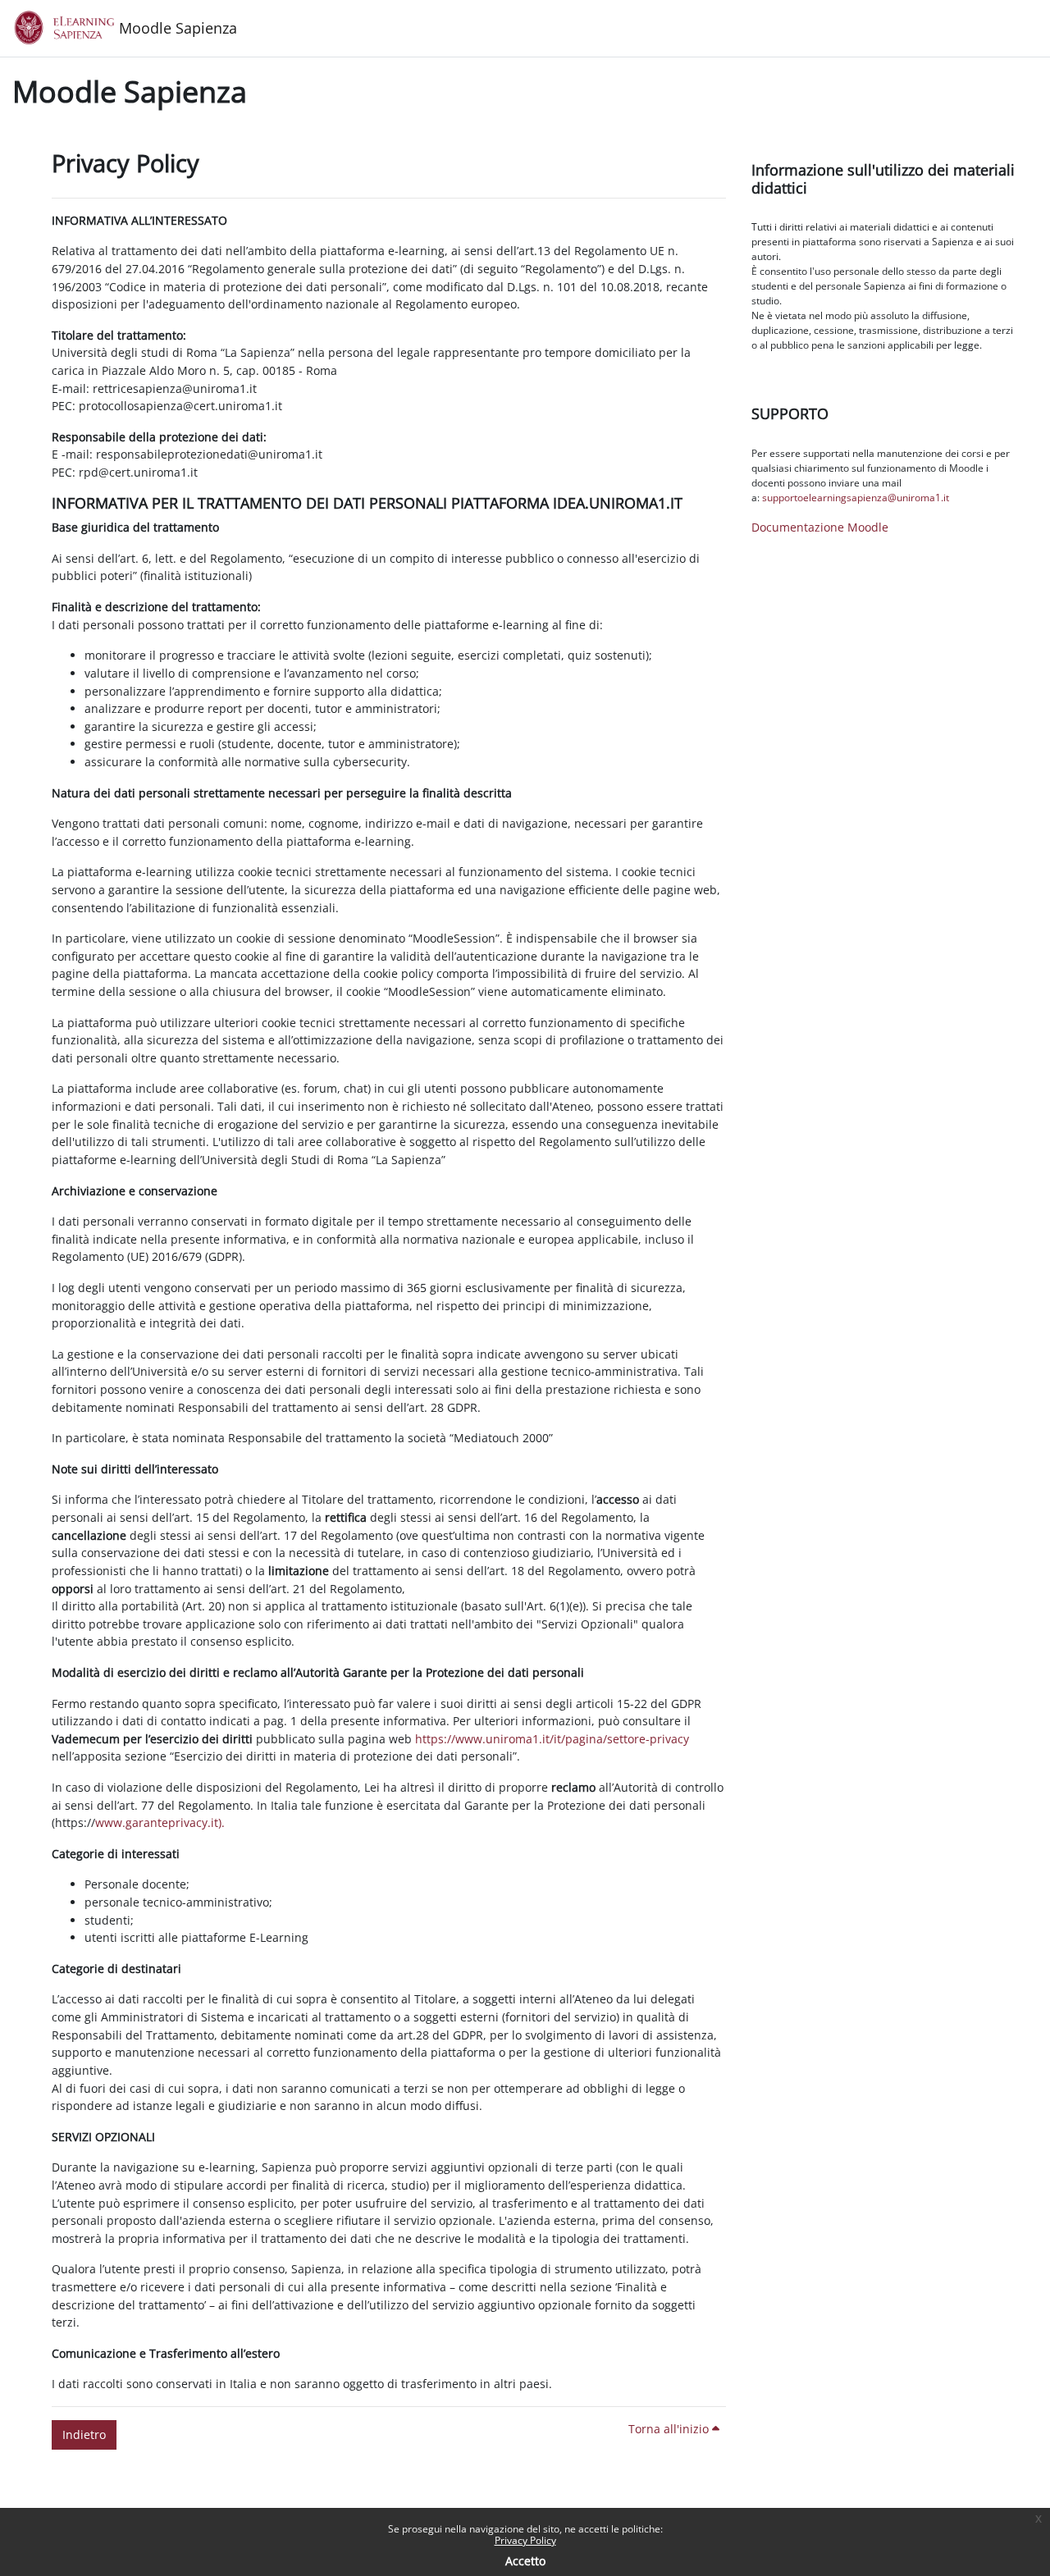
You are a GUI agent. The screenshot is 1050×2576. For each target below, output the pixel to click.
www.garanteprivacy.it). (160, 1822)
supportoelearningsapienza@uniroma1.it (856, 498)
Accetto (525, 2561)
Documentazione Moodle (820, 527)
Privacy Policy (525, 2540)
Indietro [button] (84, 2434)
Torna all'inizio (670, 2429)
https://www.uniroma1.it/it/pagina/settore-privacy (552, 1739)
